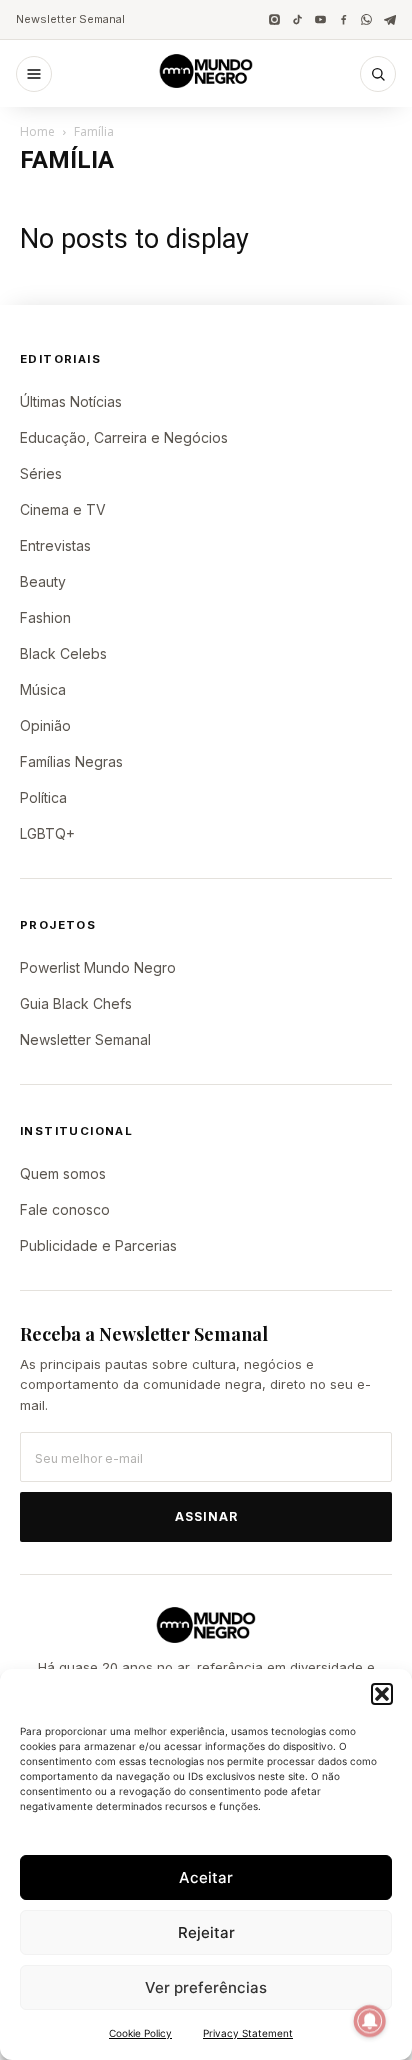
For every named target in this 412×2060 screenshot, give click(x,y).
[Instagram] (274, 19)
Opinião (45, 725)
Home (37, 131)
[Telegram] (389, 19)
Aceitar (206, 1877)
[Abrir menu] (34, 74)
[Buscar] (378, 74)
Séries (41, 473)
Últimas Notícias (71, 401)
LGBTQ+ (47, 833)
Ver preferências (206, 1987)
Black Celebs (63, 653)
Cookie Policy (140, 2033)
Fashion (45, 617)
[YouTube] (320, 19)
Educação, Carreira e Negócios (124, 437)
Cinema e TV (63, 509)
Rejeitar (206, 1932)
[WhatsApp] (366, 19)
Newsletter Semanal (70, 19)
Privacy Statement (248, 2033)
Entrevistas (55, 545)
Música (43, 689)
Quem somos (63, 1173)
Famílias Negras (71, 761)
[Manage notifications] (370, 2021)
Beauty (43, 581)
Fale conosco (65, 1209)
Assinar (206, 1516)
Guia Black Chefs (76, 1003)
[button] (382, 1694)
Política (43, 797)
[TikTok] (297, 19)
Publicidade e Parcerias (98, 1245)
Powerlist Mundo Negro (98, 967)
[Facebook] (343, 19)
